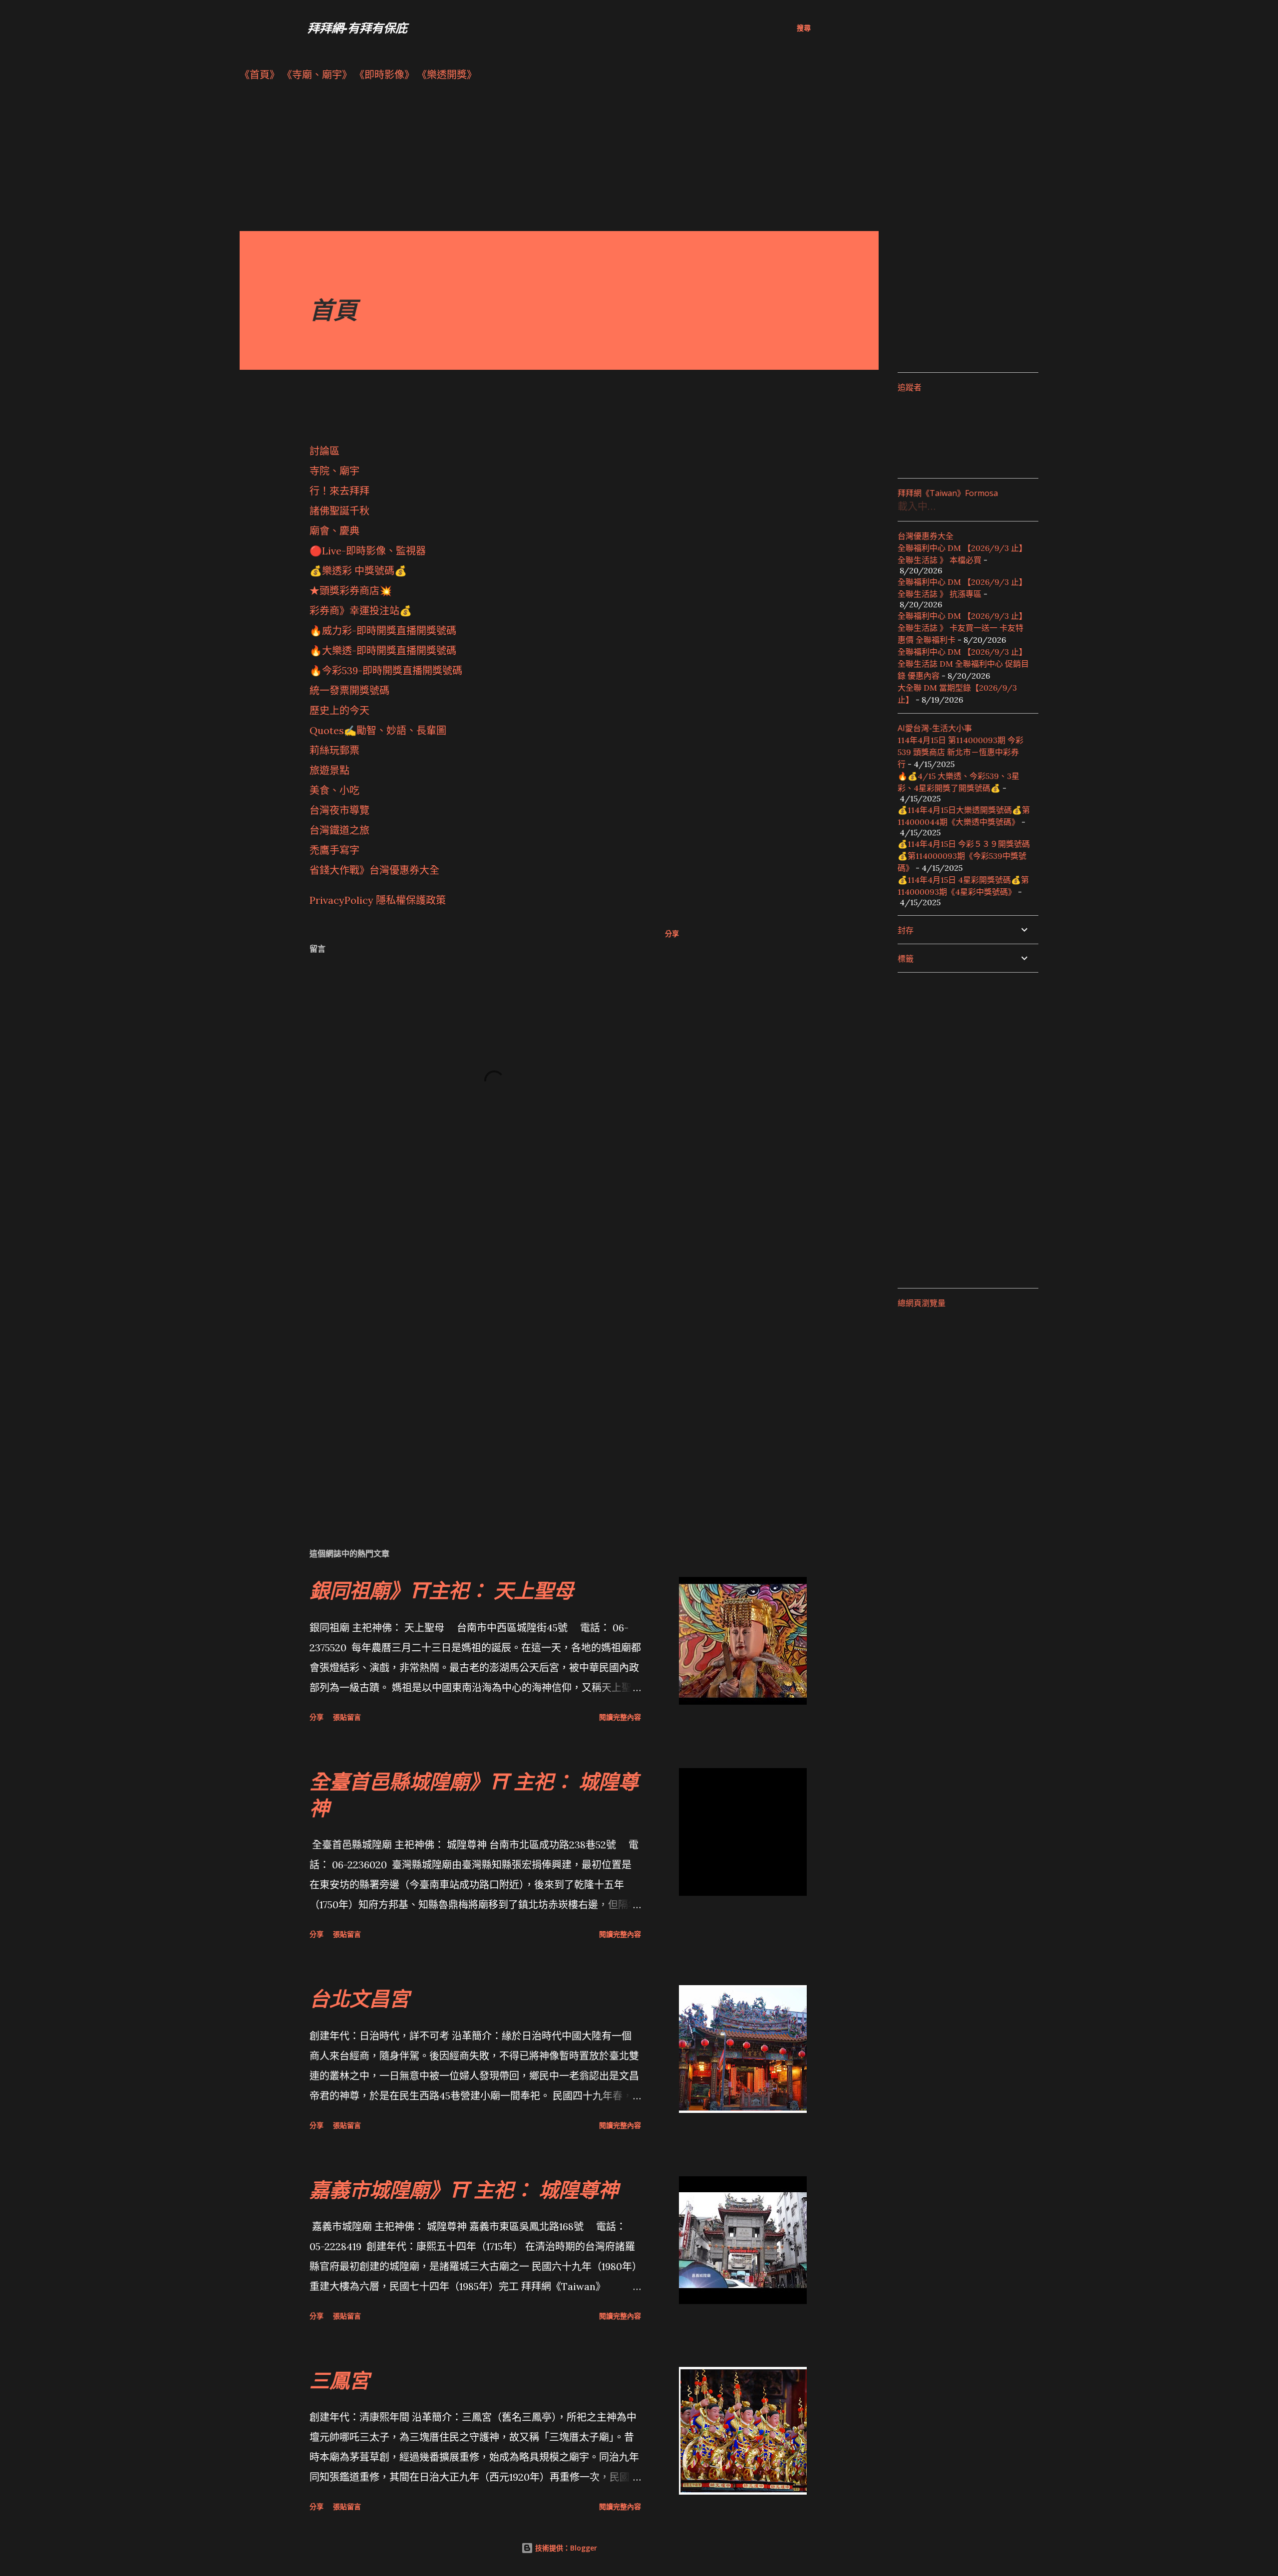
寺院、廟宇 (334, 471)
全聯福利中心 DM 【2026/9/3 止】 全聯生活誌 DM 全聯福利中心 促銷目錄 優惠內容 (963, 664)
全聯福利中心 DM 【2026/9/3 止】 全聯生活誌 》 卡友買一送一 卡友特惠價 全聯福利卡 (962, 628)
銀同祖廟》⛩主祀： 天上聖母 (442, 1590)
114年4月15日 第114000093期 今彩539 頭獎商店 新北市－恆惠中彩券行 (960, 752)
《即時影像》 (384, 75)
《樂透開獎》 (447, 75)
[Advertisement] (539, 161)
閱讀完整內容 (620, 1717)
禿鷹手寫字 (334, 850)
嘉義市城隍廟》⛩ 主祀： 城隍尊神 (464, 2190)
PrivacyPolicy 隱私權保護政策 (378, 900)
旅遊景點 (329, 770)
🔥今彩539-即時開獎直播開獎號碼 (386, 670)
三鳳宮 (339, 2380)
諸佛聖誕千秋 (339, 511)
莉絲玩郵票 (334, 750)
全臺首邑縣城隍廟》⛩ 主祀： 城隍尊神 (474, 1795)
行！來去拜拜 (339, 491)
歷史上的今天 (339, 710)
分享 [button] (672, 933)
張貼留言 (347, 1717)
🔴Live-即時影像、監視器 (368, 551)
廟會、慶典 (334, 531)
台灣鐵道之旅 (339, 830)
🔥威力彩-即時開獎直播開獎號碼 (383, 631)
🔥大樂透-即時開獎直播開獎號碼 (383, 650)
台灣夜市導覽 (339, 810)
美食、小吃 (334, 790)
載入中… (917, 506)
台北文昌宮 (359, 1998)
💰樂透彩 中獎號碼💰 (358, 571)
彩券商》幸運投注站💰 (361, 611)
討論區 (324, 451)
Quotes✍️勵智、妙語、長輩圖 (378, 730)
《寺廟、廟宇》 (317, 75)
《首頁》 (260, 75)
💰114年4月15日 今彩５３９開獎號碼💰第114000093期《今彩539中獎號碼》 (964, 856)
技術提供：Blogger (565, 2548)
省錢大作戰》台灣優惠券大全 (374, 870)
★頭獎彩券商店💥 (352, 591)
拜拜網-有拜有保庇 (357, 28)
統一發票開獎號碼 (349, 690)
